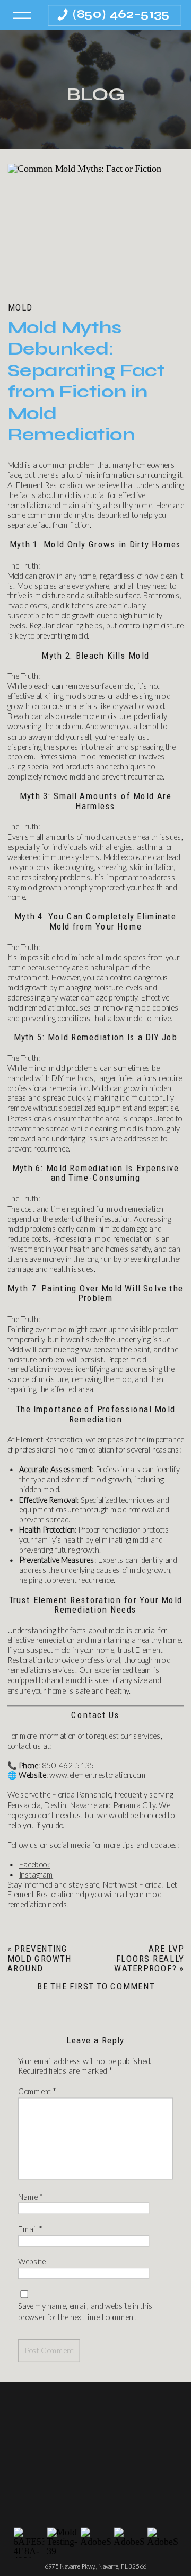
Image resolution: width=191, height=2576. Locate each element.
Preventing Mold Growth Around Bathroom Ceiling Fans (40, 1968)
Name (30, 2197)
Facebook (35, 1865)
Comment (37, 2092)
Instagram (36, 1875)
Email (30, 2229)
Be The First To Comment (96, 1986)
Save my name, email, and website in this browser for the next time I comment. (85, 2312)
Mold (20, 307)
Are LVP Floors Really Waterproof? (149, 1958)
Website (32, 2262)
